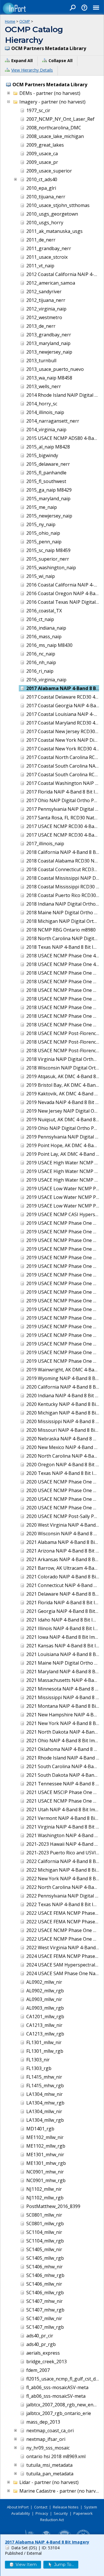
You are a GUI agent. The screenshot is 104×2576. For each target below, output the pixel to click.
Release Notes (66, 2507)
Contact (41, 2507)
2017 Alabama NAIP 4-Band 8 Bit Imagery (47, 2542)
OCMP (25, 21)
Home (10, 21)
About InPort (18, 2507)
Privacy (42, 2513)
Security (61, 2513)
